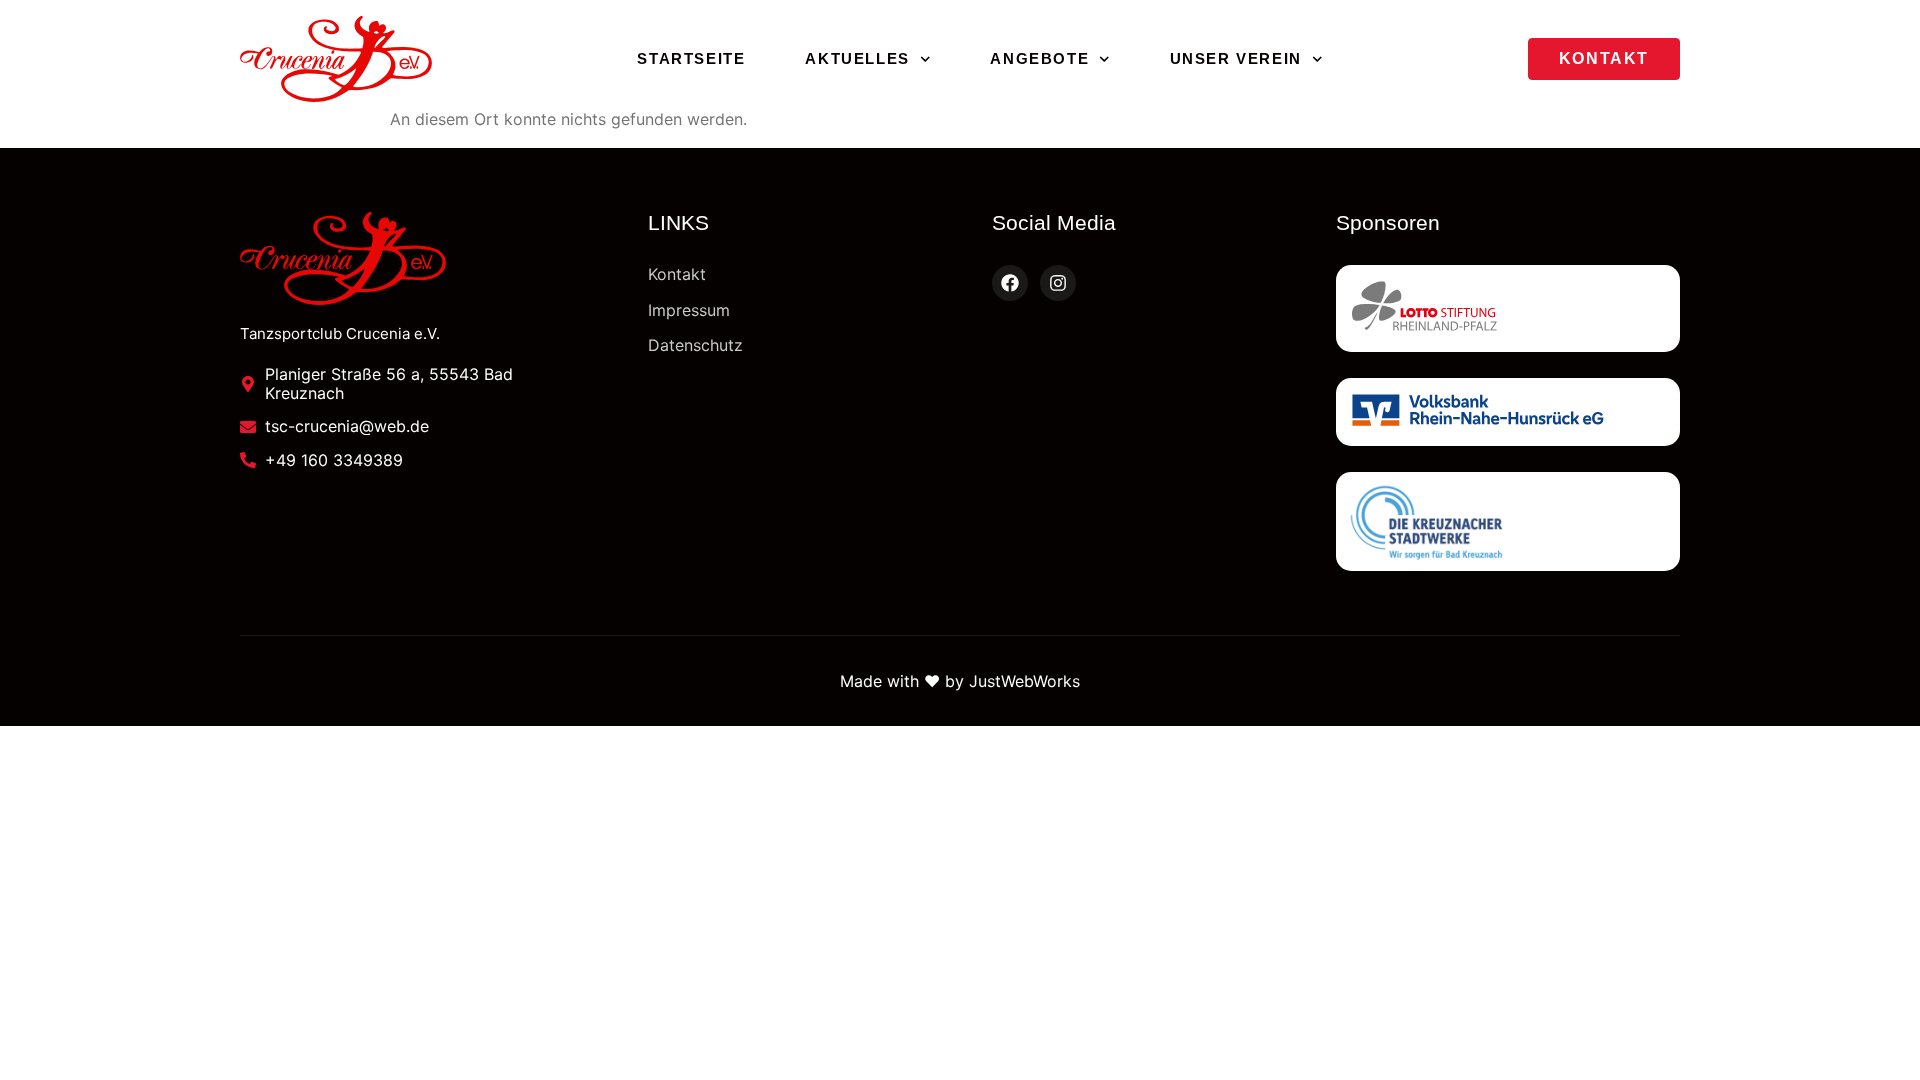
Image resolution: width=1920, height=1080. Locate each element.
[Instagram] (1058, 283)
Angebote (1039, 58)
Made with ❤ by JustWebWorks (960, 681)
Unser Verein (1236, 58)
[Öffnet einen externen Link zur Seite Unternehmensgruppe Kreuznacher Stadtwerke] (1508, 521)
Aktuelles (857, 58)
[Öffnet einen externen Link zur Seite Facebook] (1010, 283)
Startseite (691, 58)
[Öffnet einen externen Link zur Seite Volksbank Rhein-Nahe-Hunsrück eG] (1508, 412)
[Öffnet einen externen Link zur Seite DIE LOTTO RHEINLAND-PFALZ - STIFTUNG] (1508, 308)
